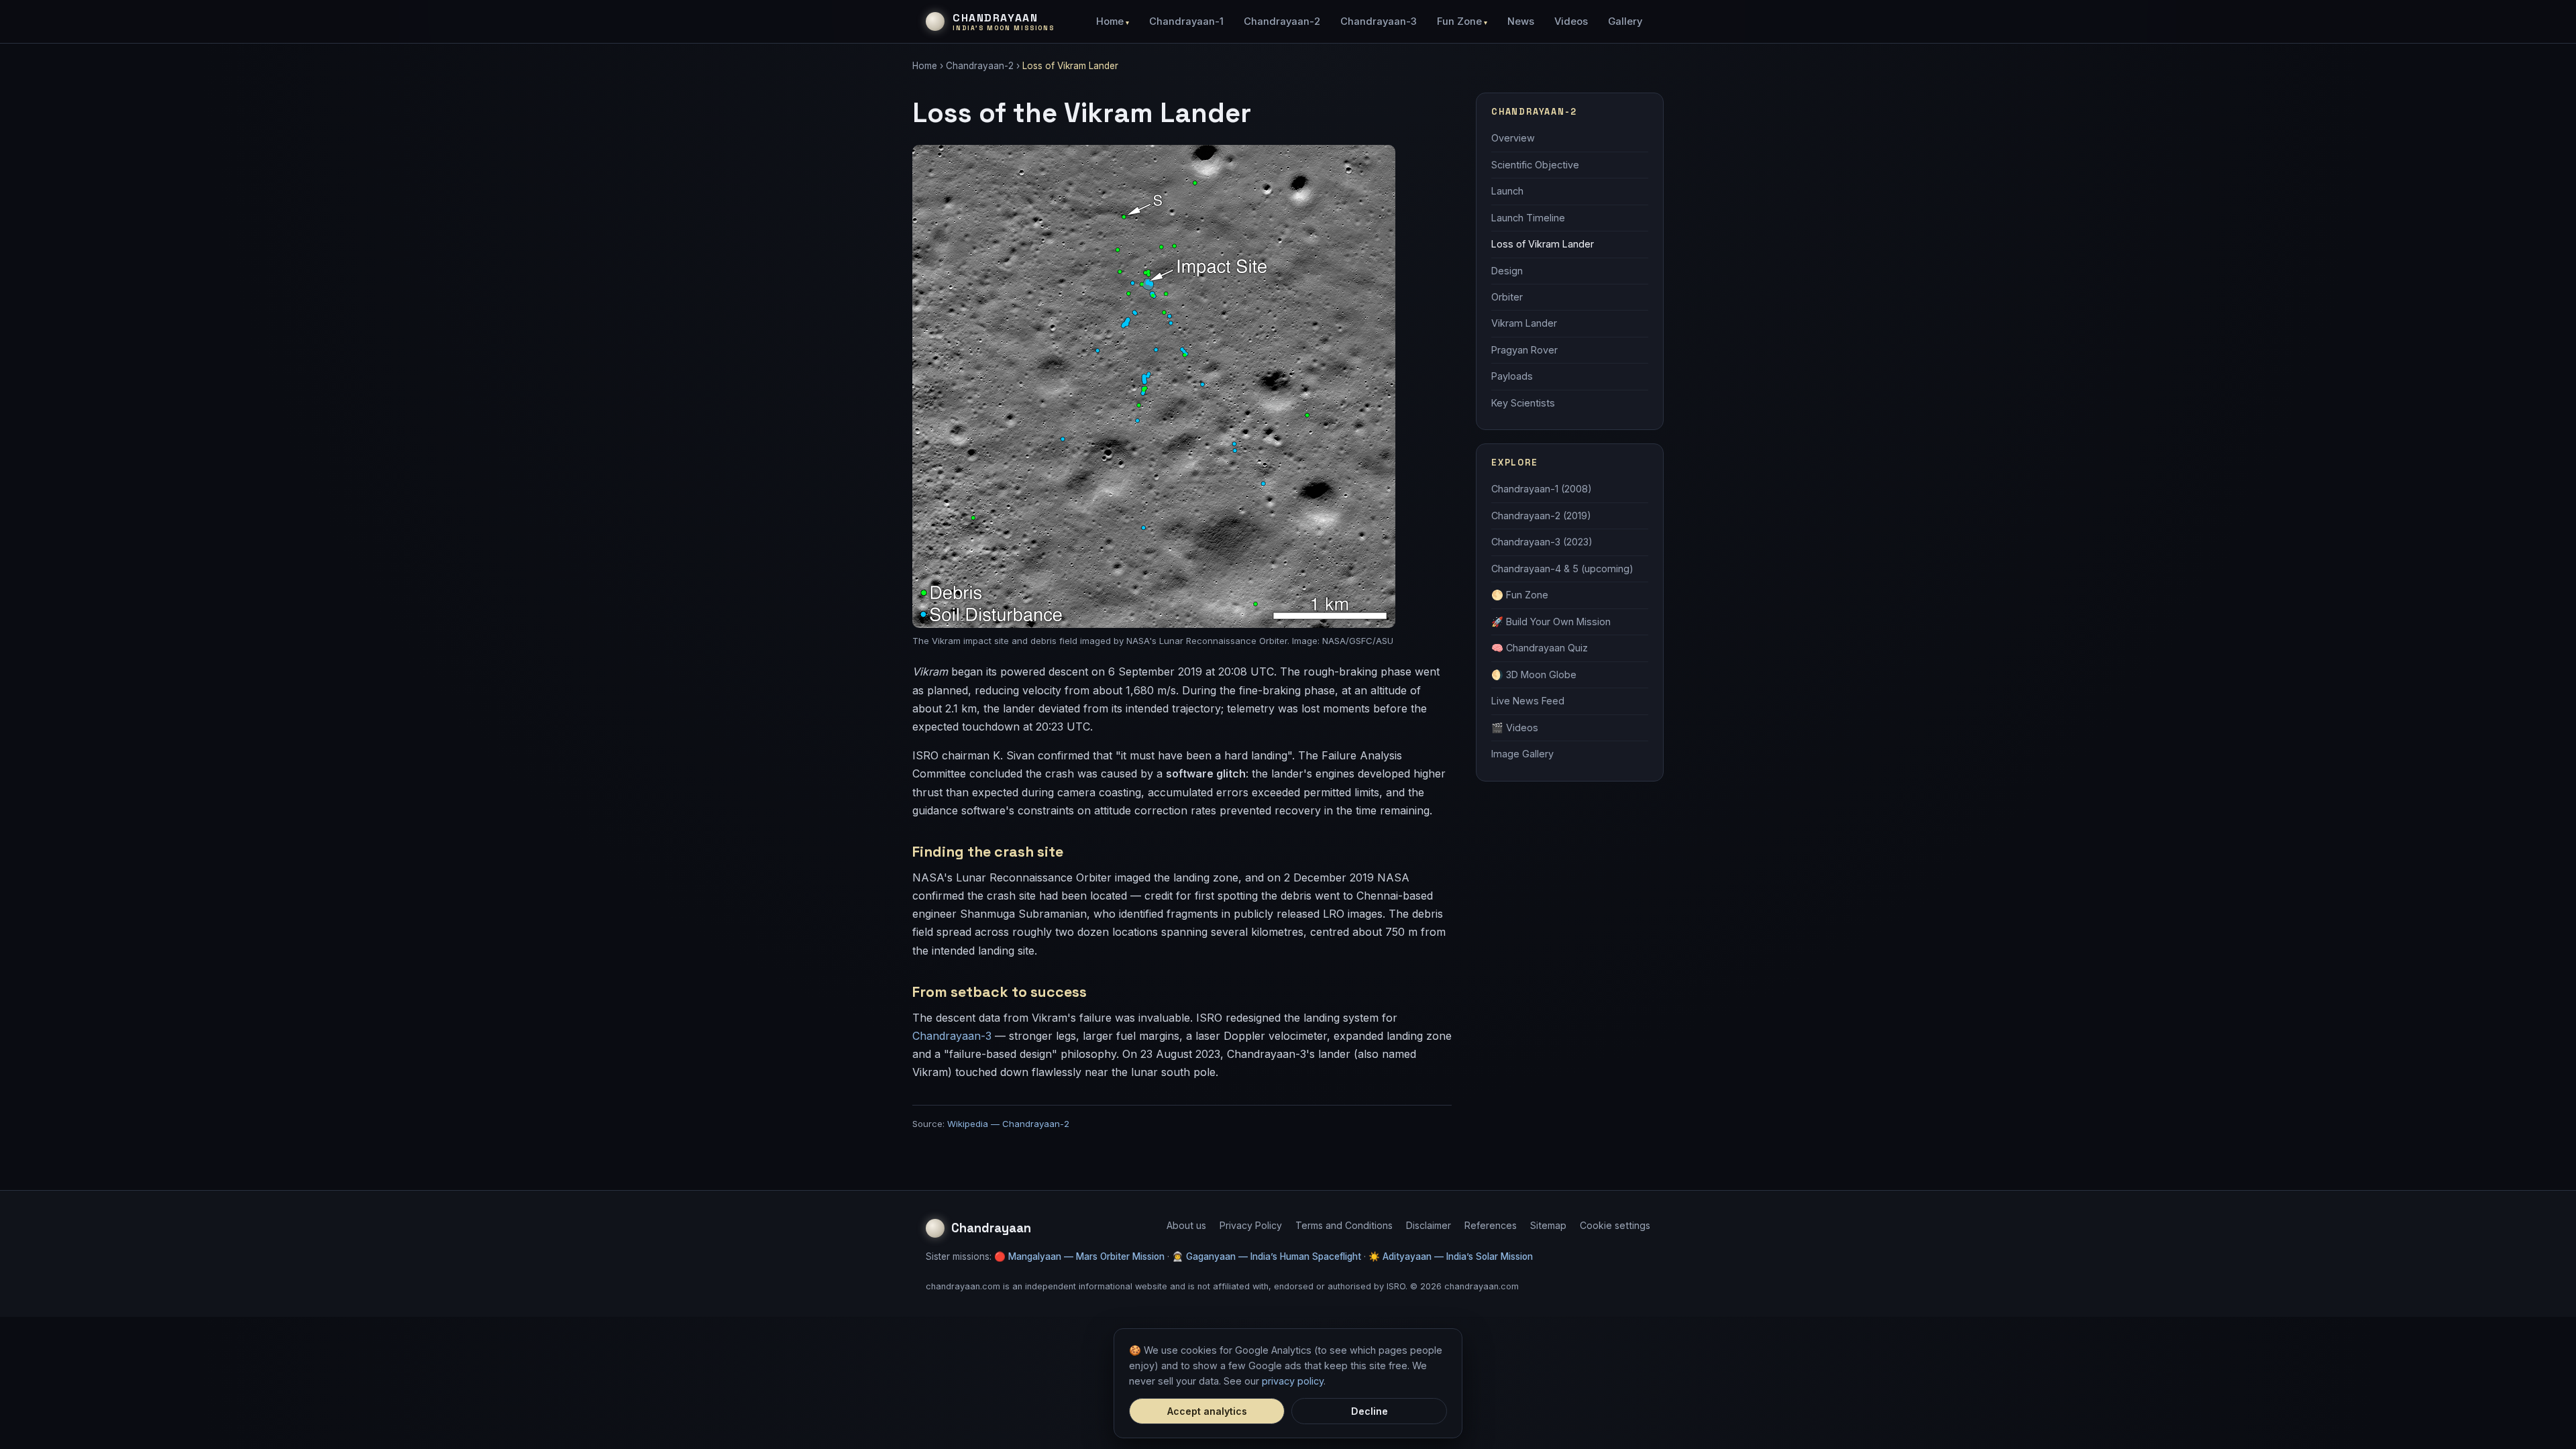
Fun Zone (1459, 21)
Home (1110, 21)
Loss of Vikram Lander (1543, 244)
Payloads (1512, 376)
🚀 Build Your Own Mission (1551, 622)
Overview (1513, 138)
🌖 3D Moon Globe (1534, 675)
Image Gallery (1522, 754)
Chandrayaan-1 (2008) (1542, 489)
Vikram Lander (1524, 323)
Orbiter (1507, 297)
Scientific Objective (1535, 165)
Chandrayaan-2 (1282, 21)
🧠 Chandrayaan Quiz (1540, 648)
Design (1507, 271)
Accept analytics (1207, 1411)
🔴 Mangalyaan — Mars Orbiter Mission (1079, 1256)
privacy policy (1293, 1381)
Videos (1571, 21)
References (1491, 1225)
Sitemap (1548, 1225)
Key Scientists (1523, 403)
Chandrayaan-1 (1186, 21)
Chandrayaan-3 (1379, 21)
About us (1186, 1225)
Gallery (1625, 21)
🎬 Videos (1515, 728)
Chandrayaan (991, 1228)
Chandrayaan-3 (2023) (1542, 542)
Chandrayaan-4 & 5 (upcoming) (1562, 569)
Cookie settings (1615, 1225)
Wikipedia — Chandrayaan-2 (1008, 1124)
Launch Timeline (1528, 218)
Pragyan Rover (1524, 350)
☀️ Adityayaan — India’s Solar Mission (1451, 1256)
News (1521, 21)
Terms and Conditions (1344, 1225)
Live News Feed (1528, 701)
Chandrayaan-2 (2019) (1541, 516)
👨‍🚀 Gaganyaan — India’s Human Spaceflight (1267, 1256)
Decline (1370, 1411)
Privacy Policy (1251, 1225)
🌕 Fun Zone (1520, 595)
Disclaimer (1429, 1225)
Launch (1507, 191)
